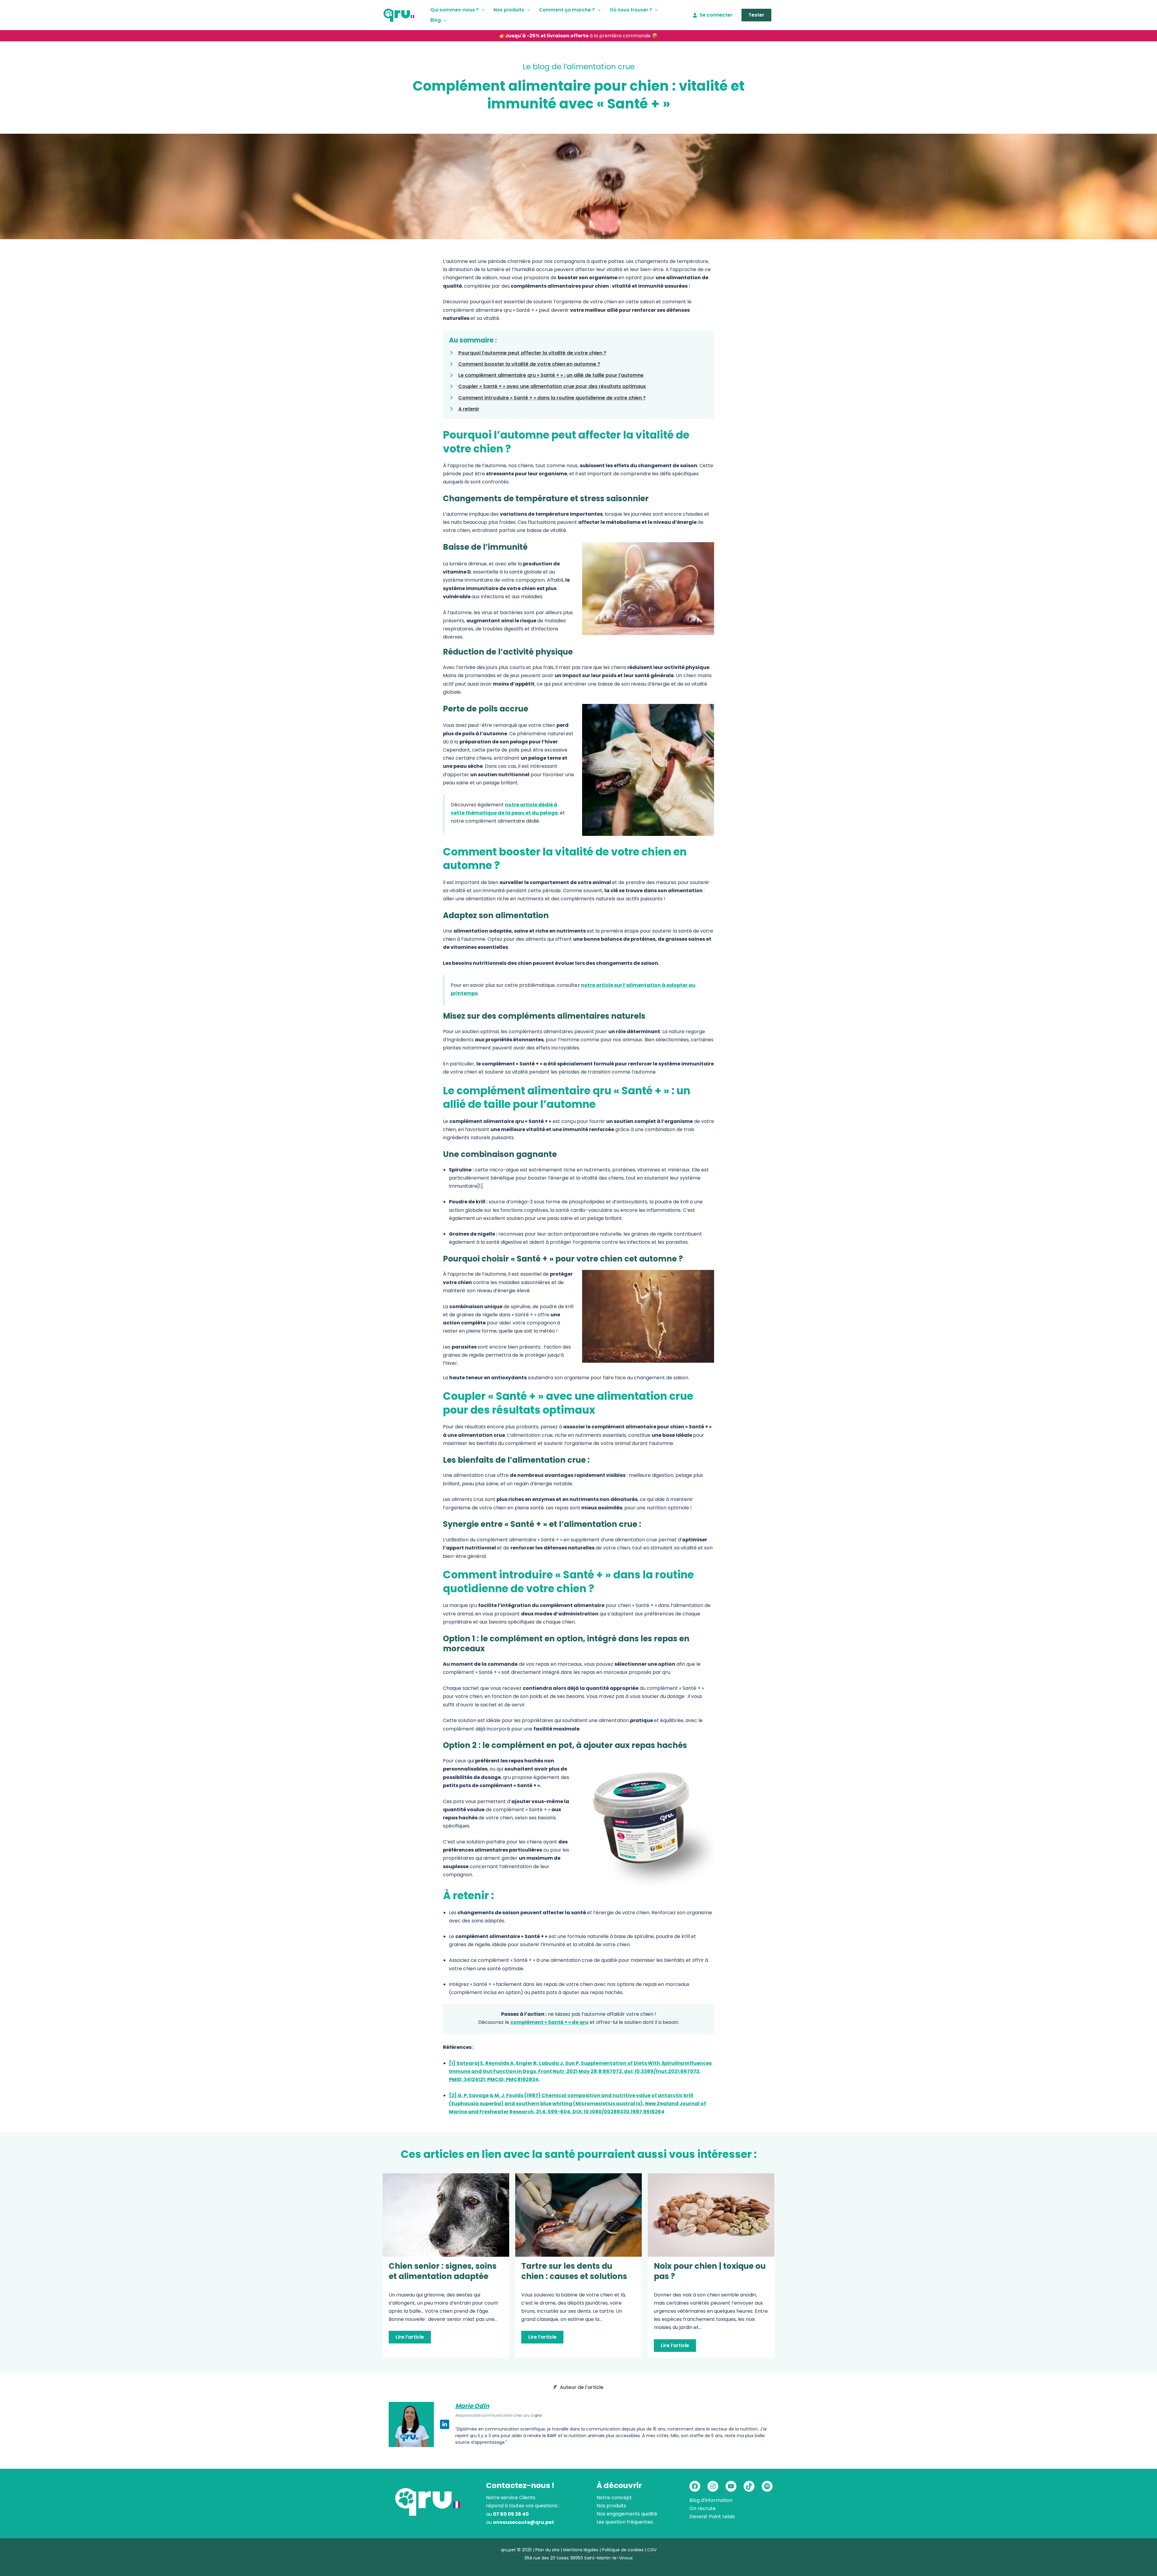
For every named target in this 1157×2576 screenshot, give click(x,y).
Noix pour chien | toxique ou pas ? (710, 2271)
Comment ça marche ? (567, 10)
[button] (482, 10)
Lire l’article (410, 2337)
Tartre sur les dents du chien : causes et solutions (574, 2271)
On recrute (702, 2508)
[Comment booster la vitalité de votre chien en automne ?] (525, 364)
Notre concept (614, 2498)
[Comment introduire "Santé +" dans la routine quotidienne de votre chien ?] (547, 398)
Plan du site (547, 2550)
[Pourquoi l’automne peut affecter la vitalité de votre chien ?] (528, 353)
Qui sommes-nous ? (455, 10)
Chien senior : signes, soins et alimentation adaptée (443, 2271)
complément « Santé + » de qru (549, 2022)
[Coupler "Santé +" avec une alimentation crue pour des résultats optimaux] (547, 386)
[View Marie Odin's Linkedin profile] (445, 2424)
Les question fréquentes (625, 2522)
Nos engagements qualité (627, 2514)
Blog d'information (711, 2500)
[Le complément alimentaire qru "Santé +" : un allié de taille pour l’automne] (546, 375)
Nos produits (509, 10)
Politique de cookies (623, 2550)
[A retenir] (464, 409)
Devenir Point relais (712, 2517)
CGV (652, 2550)
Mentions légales (581, 2550)
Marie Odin (472, 2406)
